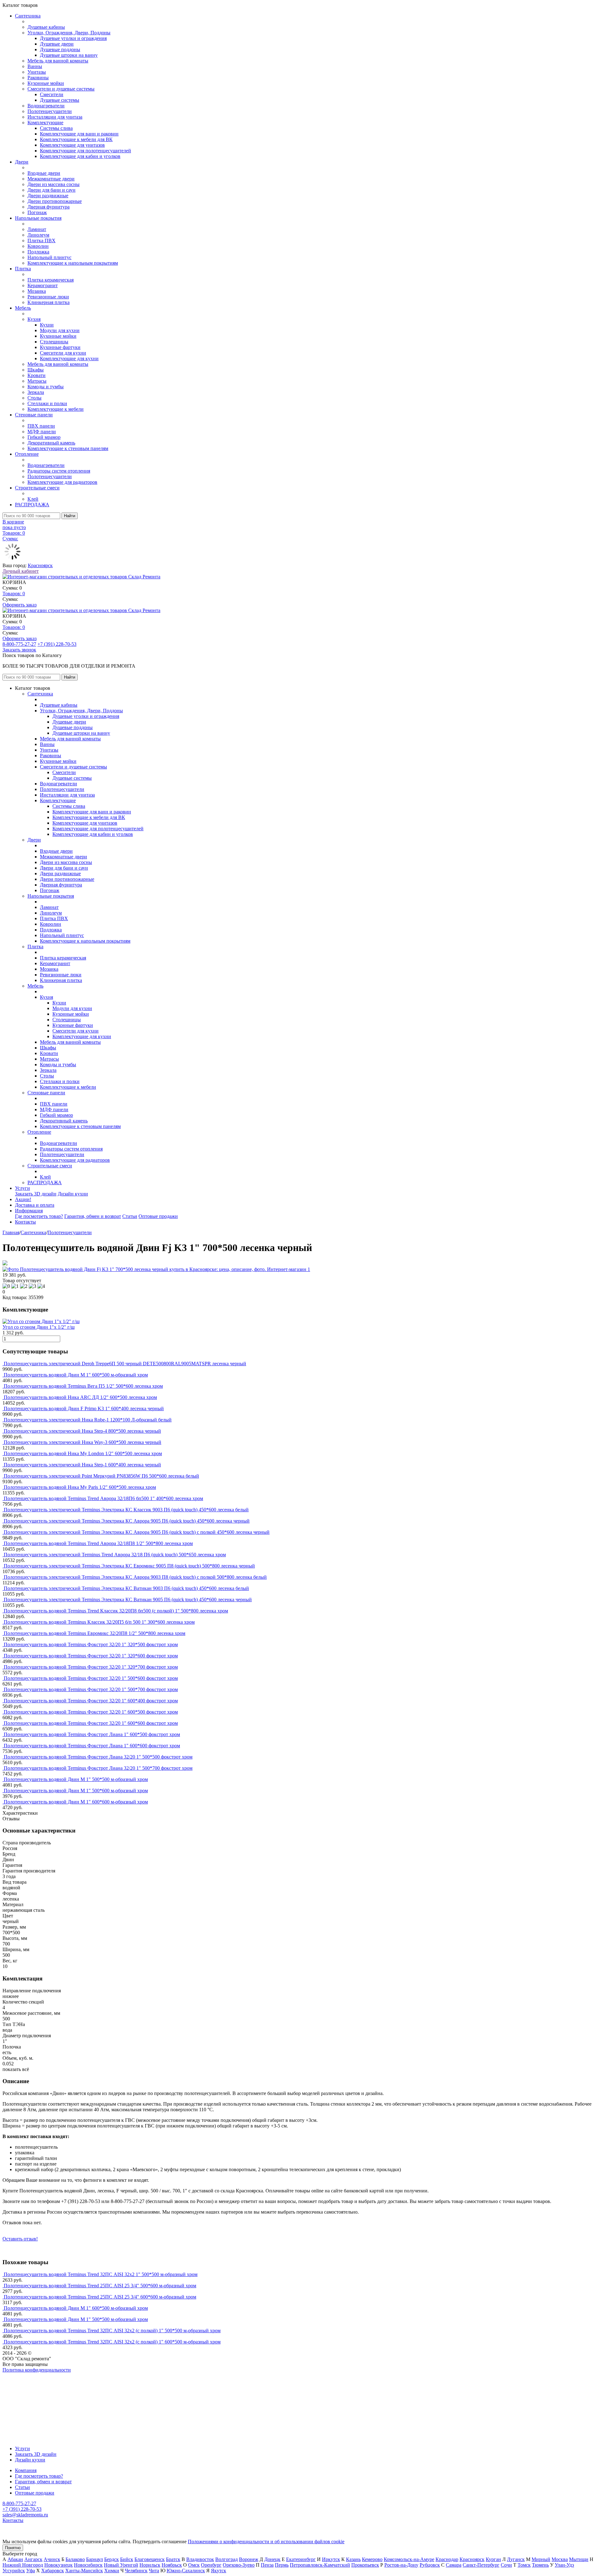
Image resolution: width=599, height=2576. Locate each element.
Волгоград (226, 2559)
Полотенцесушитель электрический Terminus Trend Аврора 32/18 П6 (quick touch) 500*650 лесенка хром (115, 1555)
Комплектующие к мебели (56, 409)
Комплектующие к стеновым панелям (68, 448)
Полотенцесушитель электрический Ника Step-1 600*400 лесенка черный (82, 1465)
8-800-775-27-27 (19, 644)
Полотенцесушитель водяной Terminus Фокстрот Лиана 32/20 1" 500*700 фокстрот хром (98, 1768)
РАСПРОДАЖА (32, 505)
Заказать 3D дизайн (36, 1194)
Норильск (150, 2565)
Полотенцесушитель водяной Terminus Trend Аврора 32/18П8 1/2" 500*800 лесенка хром (98, 1543)
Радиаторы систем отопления (59, 471)
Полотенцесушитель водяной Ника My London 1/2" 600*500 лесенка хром (83, 1453)
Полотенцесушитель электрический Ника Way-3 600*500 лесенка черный (83, 1442)
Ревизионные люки (48, 297)
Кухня (34, 319)
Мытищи (579, 2559)
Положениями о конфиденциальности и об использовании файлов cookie (266, 2542)
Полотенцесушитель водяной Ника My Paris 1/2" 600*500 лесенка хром (80, 1487)
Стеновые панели (34, 415)
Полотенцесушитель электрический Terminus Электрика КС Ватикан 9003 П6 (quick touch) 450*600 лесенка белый (126, 1588)
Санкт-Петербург (481, 2565)
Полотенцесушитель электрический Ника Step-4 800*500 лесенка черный (82, 1431)
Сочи (506, 2565)
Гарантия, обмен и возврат (93, 1216)
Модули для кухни (60, 330)
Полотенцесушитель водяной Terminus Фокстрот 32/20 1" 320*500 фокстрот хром (91, 1644)
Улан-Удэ (564, 2565)
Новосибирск (88, 2565)
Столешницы (54, 342)
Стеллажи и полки (47, 403)
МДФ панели (42, 432)
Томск (524, 2565)
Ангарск (33, 2559)
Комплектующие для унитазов (72, 145)
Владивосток (200, 2559)
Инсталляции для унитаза (55, 117)
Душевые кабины (46, 27)
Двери (22, 162)
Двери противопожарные (55, 201)
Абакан (15, 2559)
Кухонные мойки (46, 83)
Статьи (130, 1216)
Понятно (13, 2548)
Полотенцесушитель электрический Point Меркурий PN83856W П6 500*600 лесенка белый (101, 1476)
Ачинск (52, 2559)
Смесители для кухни (63, 353)
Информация (29, 1211)
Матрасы (37, 381)
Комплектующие (45, 123)
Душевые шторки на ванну (69, 55)
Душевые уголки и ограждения (73, 38)
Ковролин (38, 246)
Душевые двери (57, 44)
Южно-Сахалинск (186, 2571)
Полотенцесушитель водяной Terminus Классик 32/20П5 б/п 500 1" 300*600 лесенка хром (99, 1622)
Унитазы (37, 72)
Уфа (31, 2571)
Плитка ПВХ (41, 240)
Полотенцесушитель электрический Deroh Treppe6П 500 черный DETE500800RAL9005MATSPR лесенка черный (125, 1364)
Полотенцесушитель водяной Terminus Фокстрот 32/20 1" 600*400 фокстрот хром (91, 1701)
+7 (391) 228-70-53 (57, 644)
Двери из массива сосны (54, 184)
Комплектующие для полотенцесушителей (85, 151)
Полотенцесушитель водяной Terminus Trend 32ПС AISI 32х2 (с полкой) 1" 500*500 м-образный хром (112, 2331)
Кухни (47, 325)
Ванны (35, 66)
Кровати (37, 375)
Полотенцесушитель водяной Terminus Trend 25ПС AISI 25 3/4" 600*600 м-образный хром (100, 2297)
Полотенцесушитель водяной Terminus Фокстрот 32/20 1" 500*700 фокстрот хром (91, 1689)
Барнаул (95, 2559)
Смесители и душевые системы (61, 89)
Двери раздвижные (48, 196)
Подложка (38, 252)
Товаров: (14, 594)
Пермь (282, 2565)
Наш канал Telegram (24, 2387)
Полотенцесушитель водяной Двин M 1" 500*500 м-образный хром (76, 1779)
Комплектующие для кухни (69, 358)
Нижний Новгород (23, 2565)
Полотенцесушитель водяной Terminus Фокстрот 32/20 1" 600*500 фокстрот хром (91, 1712)
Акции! (23, 1199)
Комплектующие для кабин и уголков (80, 156)
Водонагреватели (46, 106)
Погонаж (37, 212)
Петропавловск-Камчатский (320, 2565)
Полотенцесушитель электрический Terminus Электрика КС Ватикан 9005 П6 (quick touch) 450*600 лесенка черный (128, 1600)
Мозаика (37, 291)
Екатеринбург (301, 2559)
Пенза (267, 2565)
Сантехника (28, 16)
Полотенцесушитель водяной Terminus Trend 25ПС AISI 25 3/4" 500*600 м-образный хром (100, 2286)
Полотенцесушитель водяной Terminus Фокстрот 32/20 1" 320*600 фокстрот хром (91, 1656)
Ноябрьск (172, 2565)
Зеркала (36, 392)
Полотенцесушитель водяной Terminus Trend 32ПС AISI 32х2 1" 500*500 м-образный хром (101, 2274)
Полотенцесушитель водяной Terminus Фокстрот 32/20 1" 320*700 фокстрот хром (91, 1667)
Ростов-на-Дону (401, 2565)
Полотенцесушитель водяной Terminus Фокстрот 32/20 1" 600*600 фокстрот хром (91, 1723)
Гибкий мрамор (44, 437)
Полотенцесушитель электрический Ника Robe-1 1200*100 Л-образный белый (88, 1420)
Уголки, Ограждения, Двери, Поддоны (69, 33)
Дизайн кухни (73, 1194)
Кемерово (372, 2559)
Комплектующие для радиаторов (62, 482)
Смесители (52, 94)
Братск (173, 2559)
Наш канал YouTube (24, 2381)
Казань (353, 2559)
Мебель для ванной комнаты (58, 61)
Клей (33, 499)
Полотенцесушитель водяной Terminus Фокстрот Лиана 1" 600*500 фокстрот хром (92, 1734)
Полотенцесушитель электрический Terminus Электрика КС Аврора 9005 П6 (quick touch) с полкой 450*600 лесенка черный (137, 1532)
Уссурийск (14, 2571)
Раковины (38, 78)
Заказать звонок (19, 650)
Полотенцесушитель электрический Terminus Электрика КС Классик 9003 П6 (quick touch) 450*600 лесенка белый (126, 1510)
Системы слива (56, 128)
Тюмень (540, 2565)
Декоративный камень (51, 443)
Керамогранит (43, 285)
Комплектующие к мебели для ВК (76, 139)
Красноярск (40, 565)
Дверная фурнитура (49, 207)
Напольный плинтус (49, 257)
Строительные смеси (37, 488)
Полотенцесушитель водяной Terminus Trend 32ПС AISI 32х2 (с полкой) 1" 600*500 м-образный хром (112, 2342)
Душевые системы (60, 100)
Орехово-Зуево (239, 2565)
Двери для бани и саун (51, 190)
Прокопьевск (365, 2565)
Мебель (23, 308)
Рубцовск (430, 2565)
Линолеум (38, 235)
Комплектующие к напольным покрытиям (73, 263)
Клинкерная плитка (49, 302)
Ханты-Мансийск (84, 2571)
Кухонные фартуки (60, 347)
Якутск (219, 2571)
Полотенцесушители (50, 111)
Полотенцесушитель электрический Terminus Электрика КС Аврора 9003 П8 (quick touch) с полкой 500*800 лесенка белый (135, 1577)
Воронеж (249, 2559)
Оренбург (211, 2565)
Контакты (25, 1222)
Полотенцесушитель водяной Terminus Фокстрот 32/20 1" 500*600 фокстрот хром (91, 1678)
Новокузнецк (58, 2565)
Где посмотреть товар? (39, 1216)
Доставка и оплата (35, 1205)
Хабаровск (53, 2571)
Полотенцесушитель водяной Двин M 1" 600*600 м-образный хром (76, 1802)
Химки (112, 2571)
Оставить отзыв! (20, 2239)
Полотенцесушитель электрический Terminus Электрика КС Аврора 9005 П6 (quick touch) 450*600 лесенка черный (127, 1521)
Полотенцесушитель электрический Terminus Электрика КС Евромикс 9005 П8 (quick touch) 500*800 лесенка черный (129, 1566)
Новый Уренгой (121, 2565)
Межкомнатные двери (51, 179)
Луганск (516, 2559)
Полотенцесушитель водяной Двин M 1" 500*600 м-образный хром (76, 1791)
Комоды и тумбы (46, 387)
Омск (194, 2565)
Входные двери (44, 173)
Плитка (23, 269)
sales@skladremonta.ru (25, 2515)
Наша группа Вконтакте (28, 2375)
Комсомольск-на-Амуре (409, 2559)
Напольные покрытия (38, 218)
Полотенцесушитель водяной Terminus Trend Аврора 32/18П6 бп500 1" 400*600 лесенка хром (103, 1498)
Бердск (112, 2559)
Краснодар (447, 2559)
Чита (154, 2571)
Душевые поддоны (60, 49)
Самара (454, 2565)
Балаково (75, 2559)
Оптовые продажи (158, 1216)
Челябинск (136, 2571)
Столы (34, 398)
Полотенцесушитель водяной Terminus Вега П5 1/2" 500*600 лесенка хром (83, 1386)
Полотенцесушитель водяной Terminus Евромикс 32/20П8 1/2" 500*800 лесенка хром (95, 1633)
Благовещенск (150, 2559)
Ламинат (37, 229)
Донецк (272, 2559)
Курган (493, 2559)
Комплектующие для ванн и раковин (79, 134)
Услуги (22, 1188)
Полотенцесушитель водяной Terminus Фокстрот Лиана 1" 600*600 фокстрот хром (92, 1746)
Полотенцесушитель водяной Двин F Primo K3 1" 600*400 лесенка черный (84, 1408)
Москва (560, 2559)
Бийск (127, 2559)
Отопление (27, 454)
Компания (26, 2470)
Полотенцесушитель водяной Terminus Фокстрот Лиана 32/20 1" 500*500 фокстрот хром (98, 1757)
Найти (70, 516)
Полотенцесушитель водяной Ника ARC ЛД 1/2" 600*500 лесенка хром (80, 1397)
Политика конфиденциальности (37, 2370)
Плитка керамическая (51, 280)
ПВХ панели (41, 426)
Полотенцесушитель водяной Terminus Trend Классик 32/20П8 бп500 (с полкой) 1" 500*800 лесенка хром (116, 1611)
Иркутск (331, 2559)
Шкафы (36, 370)
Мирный (541, 2559)
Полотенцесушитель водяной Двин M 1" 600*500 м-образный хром (76, 1375)
